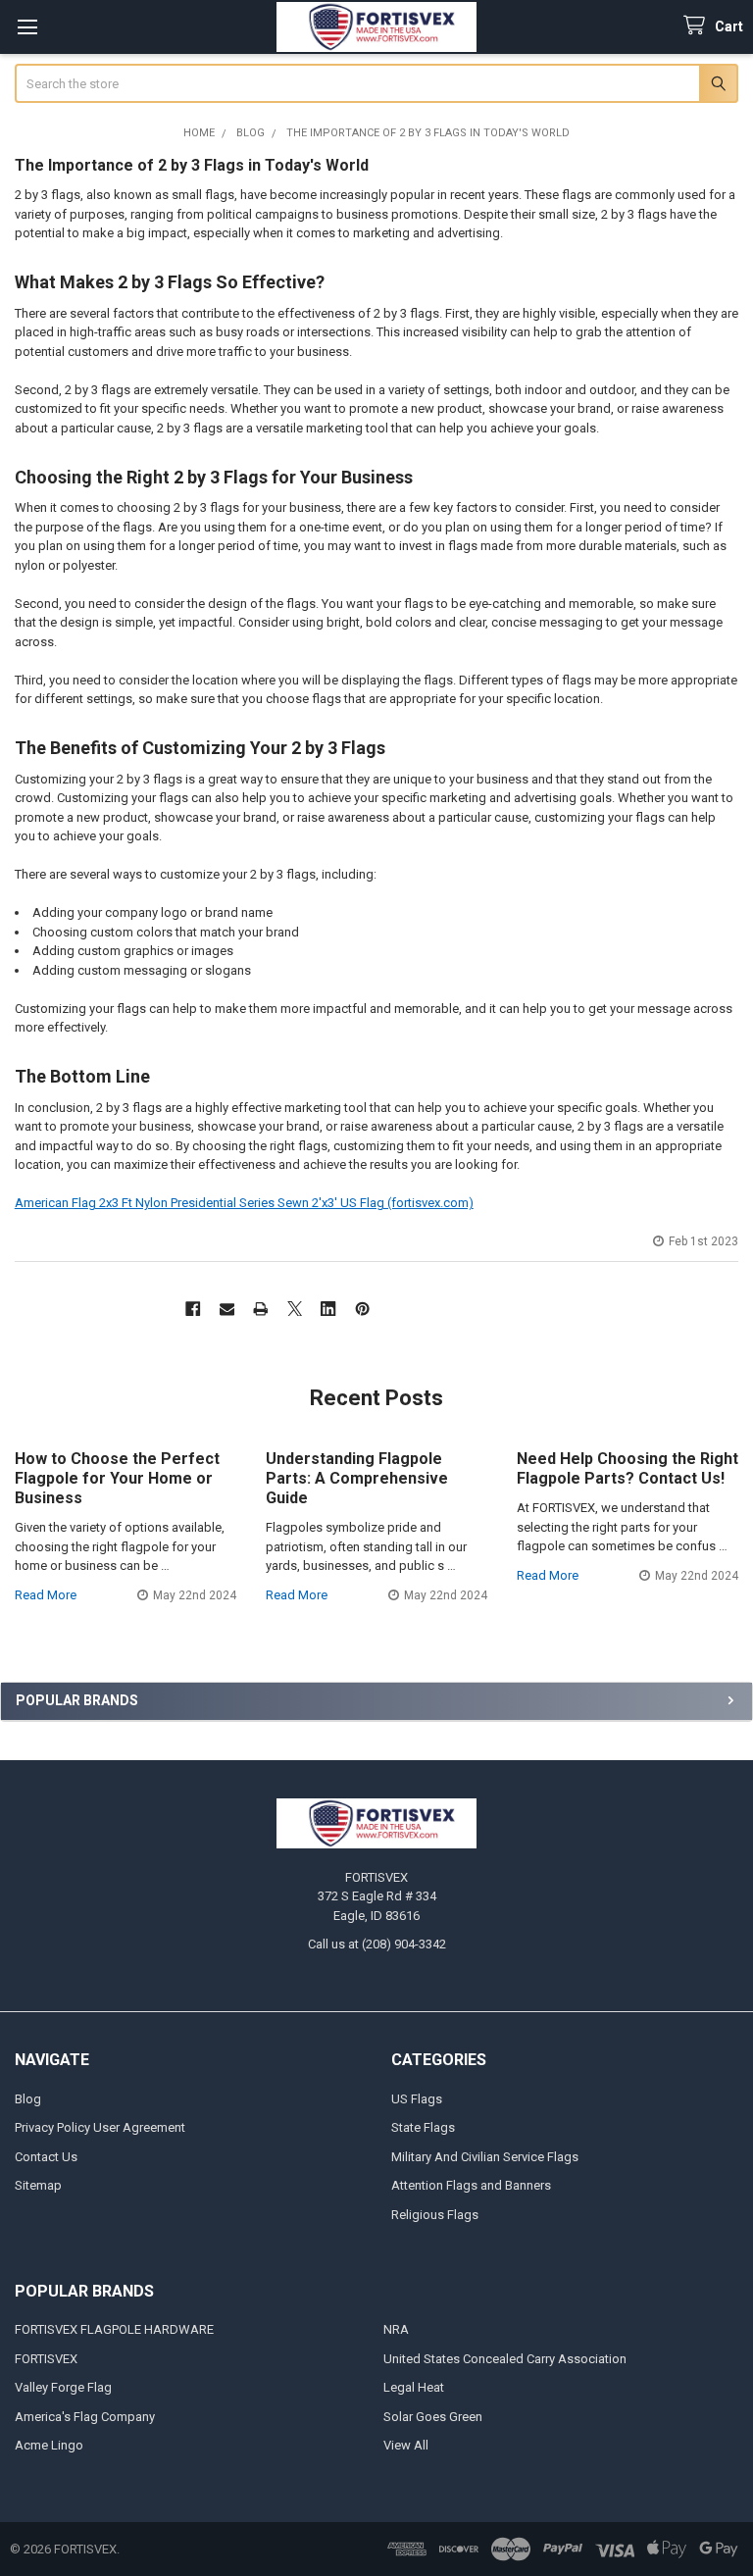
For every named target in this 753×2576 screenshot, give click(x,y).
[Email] (227, 1309)
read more (46, 1595)
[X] (295, 1309)
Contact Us (46, 2157)
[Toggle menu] (27, 27)
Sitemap (38, 2185)
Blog (28, 2099)
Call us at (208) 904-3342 (377, 1944)
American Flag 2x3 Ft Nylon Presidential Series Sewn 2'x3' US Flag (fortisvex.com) (244, 1203)
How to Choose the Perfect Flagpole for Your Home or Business (117, 1478)
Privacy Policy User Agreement (100, 2127)
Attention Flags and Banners (471, 2185)
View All (406, 2445)
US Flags (417, 2099)
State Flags (423, 2127)
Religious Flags (435, 2215)
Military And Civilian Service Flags (485, 2157)
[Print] (260, 1309)
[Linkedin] (328, 1309)
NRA (396, 2329)
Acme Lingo (49, 2445)
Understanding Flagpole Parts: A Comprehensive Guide (357, 1478)
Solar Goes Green (433, 2417)
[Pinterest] (362, 1309)
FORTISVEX (46, 2359)
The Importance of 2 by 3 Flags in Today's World (192, 165)
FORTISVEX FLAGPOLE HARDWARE (114, 2329)
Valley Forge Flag (63, 2387)
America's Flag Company (85, 2417)
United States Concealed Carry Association (505, 2359)
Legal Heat (414, 2387)
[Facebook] (193, 1309)
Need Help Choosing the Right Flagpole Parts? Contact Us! (627, 1468)
